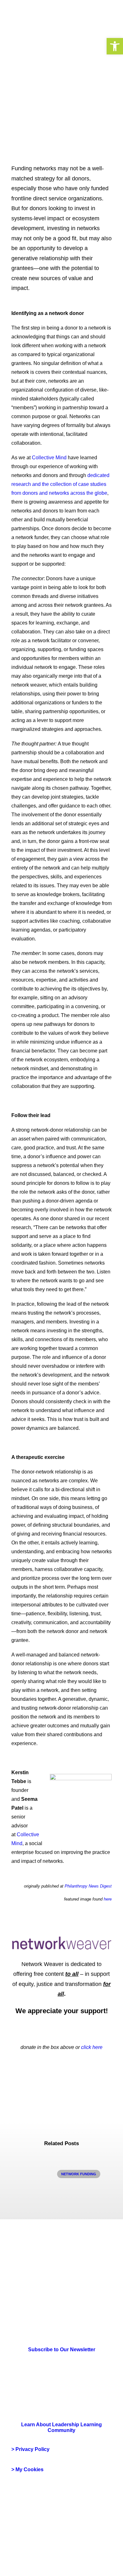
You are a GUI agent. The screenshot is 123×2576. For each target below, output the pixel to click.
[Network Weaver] (34, 16)
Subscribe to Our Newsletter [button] (62, 2350)
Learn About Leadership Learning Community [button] (62, 2427)
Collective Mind (49, 458)
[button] (115, 46)
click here (92, 2047)
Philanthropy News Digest (88, 1886)
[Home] (29, 2289)
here (108, 1899)
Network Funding (79, 2174)
